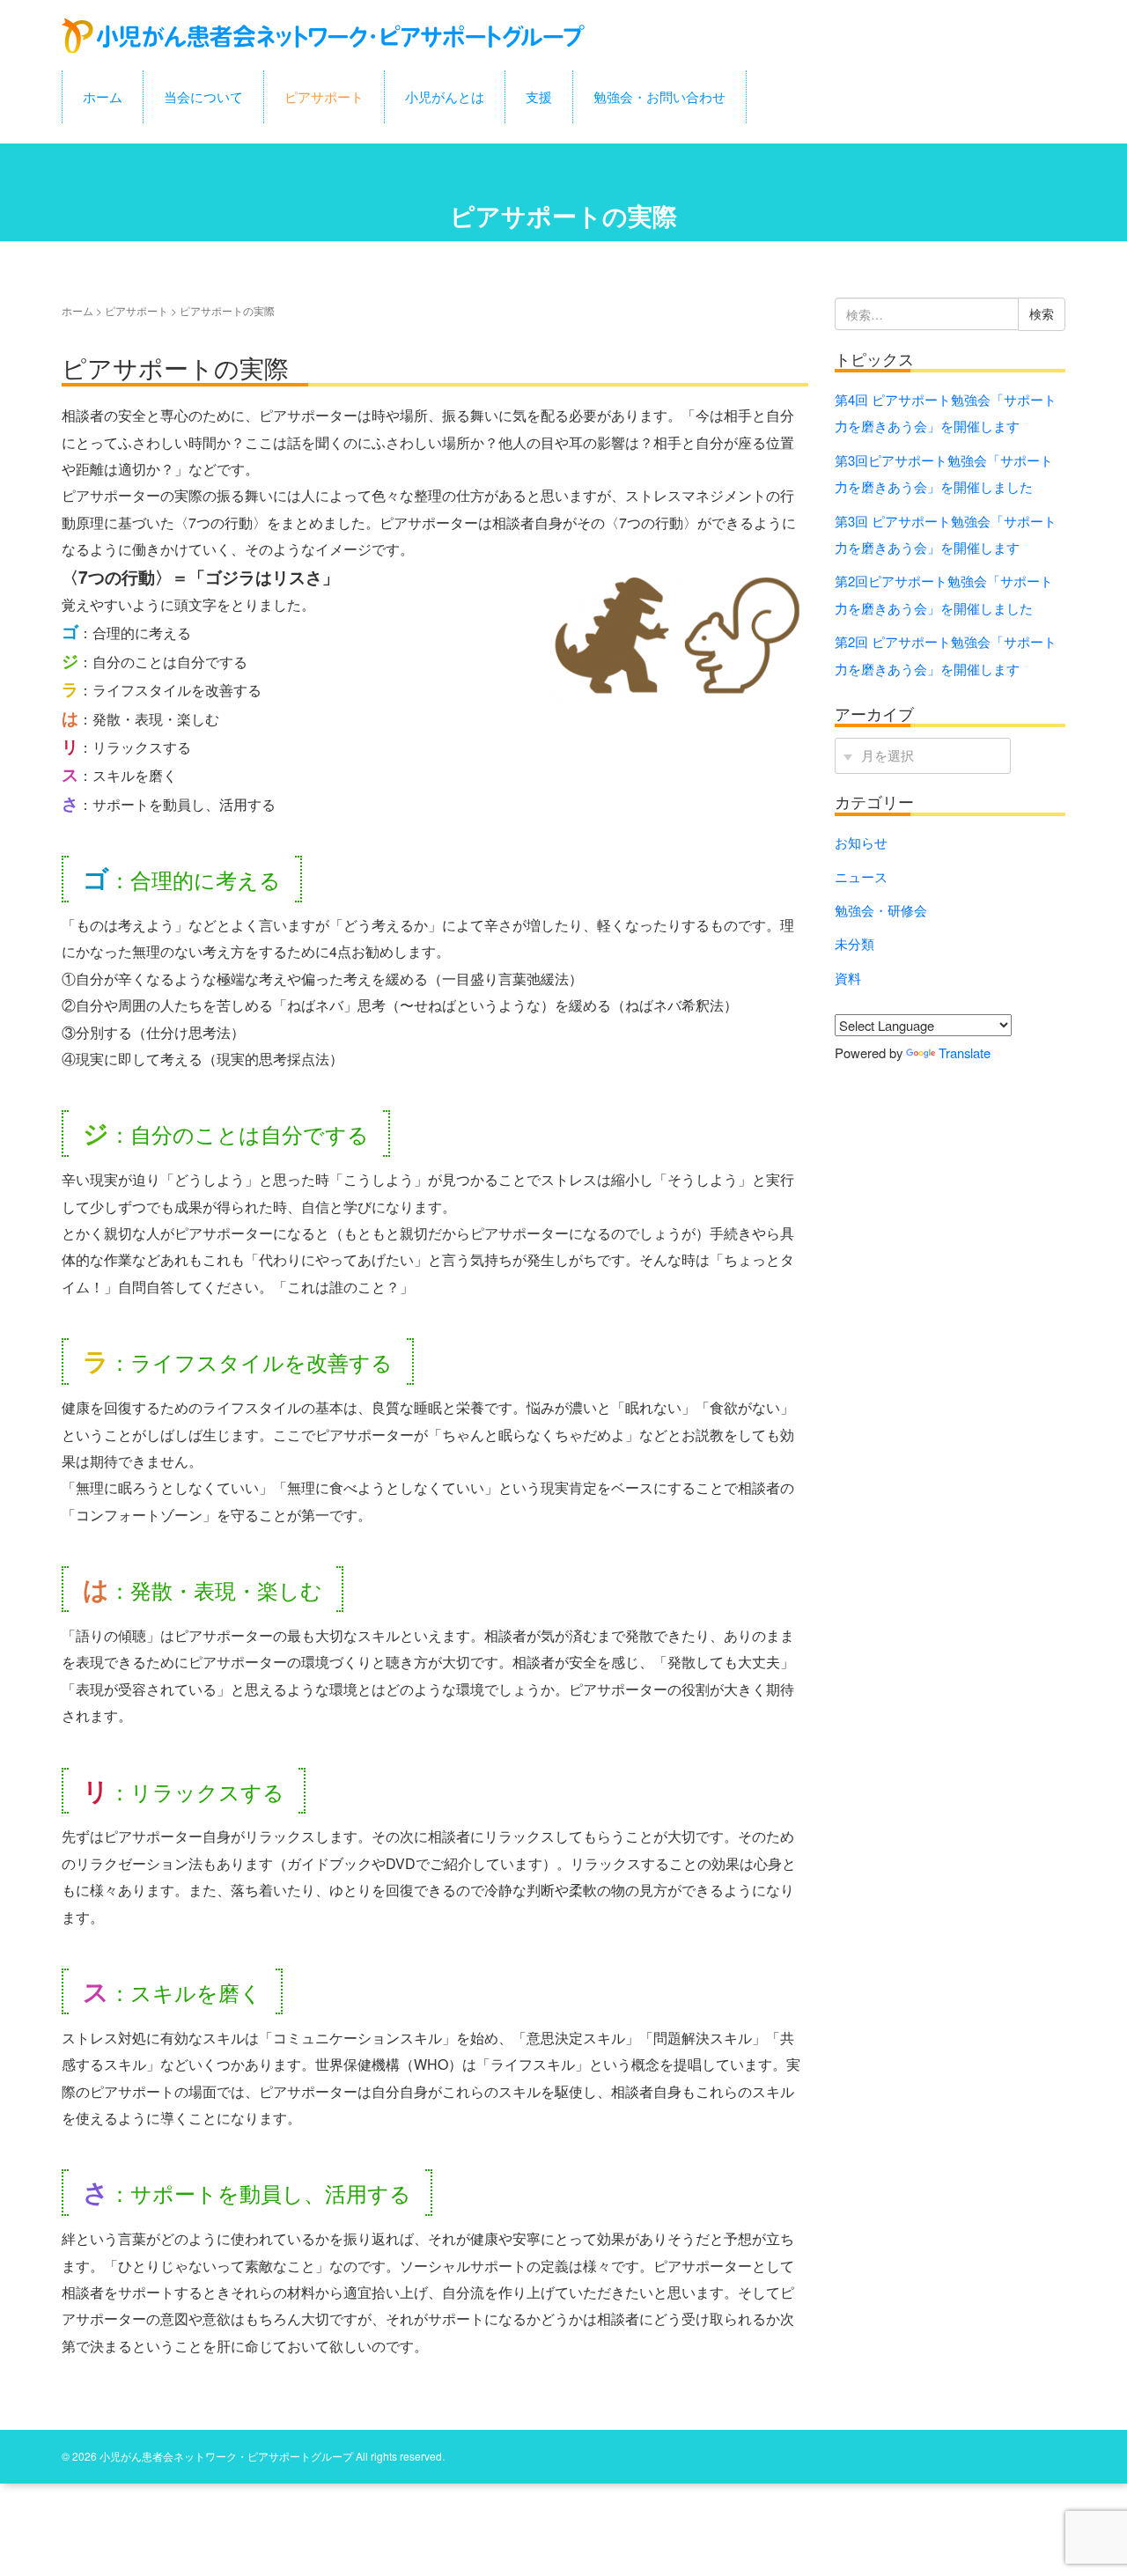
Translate (965, 1052)
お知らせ (861, 842)
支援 (539, 96)
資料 (848, 978)
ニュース (861, 876)
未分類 (854, 943)
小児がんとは (445, 96)
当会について (203, 96)
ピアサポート (324, 96)
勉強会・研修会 (881, 910)
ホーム (103, 96)
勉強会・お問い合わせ (659, 96)
